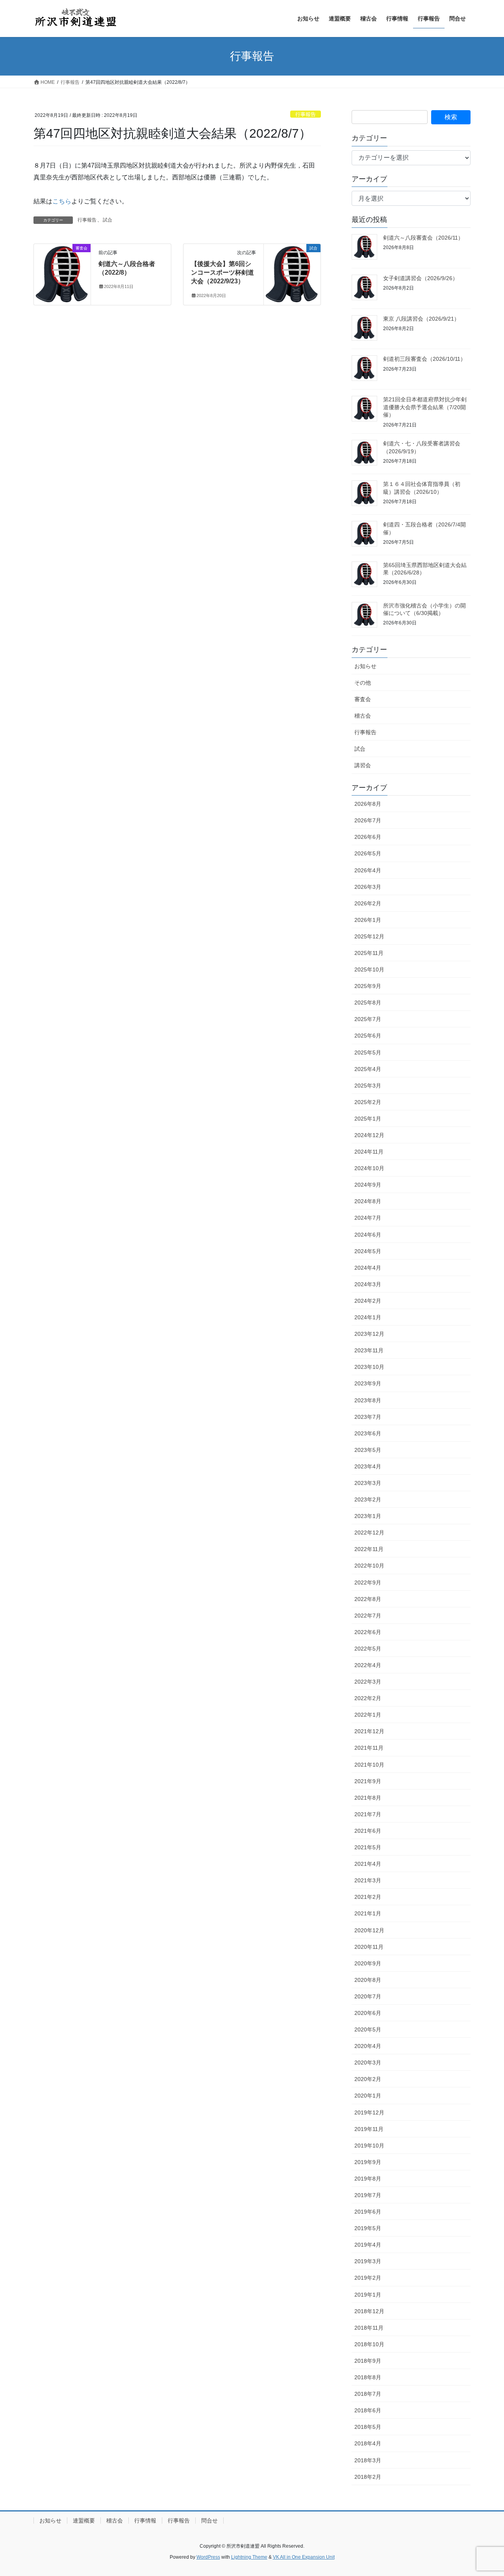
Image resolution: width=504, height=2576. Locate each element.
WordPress (208, 2557)
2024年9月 (368, 1185)
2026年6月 (368, 837)
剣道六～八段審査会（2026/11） (423, 238)
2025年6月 (368, 1036)
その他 (363, 683)
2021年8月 (368, 1798)
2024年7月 (368, 1218)
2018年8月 (368, 2377)
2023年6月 (368, 1433)
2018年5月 (368, 2427)
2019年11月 (369, 2129)
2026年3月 (368, 887)
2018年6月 (368, 2410)
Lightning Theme (249, 2557)
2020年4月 (368, 2046)
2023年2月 (368, 1499)
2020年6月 (368, 2013)
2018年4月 (368, 2443)
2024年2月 (368, 1301)
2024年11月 (369, 1152)
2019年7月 (368, 2195)
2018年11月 (369, 2328)
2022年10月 (369, 1566)
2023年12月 (369, 1334)
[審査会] (62, 273)
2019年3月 (368, 2261)
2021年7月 (368, 1814)
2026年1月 (368, 920)
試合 (107, 220)
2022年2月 (368, 1698)
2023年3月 (368, 1483)
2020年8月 (368, 1980)
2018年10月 (369, 2344)
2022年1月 (368, 1715)
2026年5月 (368, 853)
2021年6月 (368, 1831)
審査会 (363, 699)
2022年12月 (369, 1533)
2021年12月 (369, 1731)
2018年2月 (368, 2477)
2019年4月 (368, 2245)
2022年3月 (368, 1682)
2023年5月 (368, 1450)
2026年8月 (368, 804)
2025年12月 (369, 936)
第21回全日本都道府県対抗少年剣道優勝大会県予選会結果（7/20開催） (425, 407)
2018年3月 (368, 2460)
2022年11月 (369, 1549)
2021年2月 (368, 1897)
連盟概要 (84, 2521)
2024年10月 (369, 1168)
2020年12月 (369, 1930)
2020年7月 (368, 1996)
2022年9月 (368, 1583)
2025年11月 (369, 953)
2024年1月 (368, 1317)
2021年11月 (369, 1748)
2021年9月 (368, 1781)
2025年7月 (368, 1019)
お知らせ (365, 666)
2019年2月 (368, 2278)
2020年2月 (368, 2079)
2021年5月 (368, 1847)
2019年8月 (368, 2179)
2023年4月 (368, 1466)
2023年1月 (368, 1516)
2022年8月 (368, 1599)
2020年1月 (368, 2096)
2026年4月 (368, 870)
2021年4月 (368, 1864)
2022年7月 (368, 1616)
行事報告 (306, 114)
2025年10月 (369, 969)
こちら (62, 201)
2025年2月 (368, 1102)
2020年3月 (368, 2063)
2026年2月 (368, 903)
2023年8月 (368, 1400)
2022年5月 (368, 1649)
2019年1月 (368, 2295)
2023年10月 (369, 1367)
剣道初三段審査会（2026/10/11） (424, 359)
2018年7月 (368, 2394)
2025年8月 (368, 1003)
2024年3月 (368, 1284)
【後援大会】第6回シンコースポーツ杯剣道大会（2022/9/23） (222, 273)
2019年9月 (368, 2162)
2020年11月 (369, 1947)
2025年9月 (368, 986)
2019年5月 (368, 2228)
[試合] (292, 273)
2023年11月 (369, 1350)
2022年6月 (368, 1632)
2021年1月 (368, 1913)
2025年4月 (368, 1069)
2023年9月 (368, 1383)
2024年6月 (368, 1235)
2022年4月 (368, 1665)
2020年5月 (368, 2029)
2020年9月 (368, 1963)
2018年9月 (368, 2361)
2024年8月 (368, 1201)
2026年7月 (368, 820)
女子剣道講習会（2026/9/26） (421, 278)
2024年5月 (368, 1251)
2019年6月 (368, 2212)
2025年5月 (368, 1053)
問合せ (209, 2521)
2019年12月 (369, 2113)
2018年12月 (369, 2311)
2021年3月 (368, 1880)
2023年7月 (368, 1417)
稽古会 (363, 716)
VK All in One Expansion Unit (304, 2557)
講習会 (363, 765)
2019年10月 (369, 2146)
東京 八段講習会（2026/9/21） (421, 319)
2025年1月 (368, 1119)
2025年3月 (368, 1086)
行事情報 (145, 2521)
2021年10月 (369, 1765)
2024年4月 (368, 1268)
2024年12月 (369, 1135)
